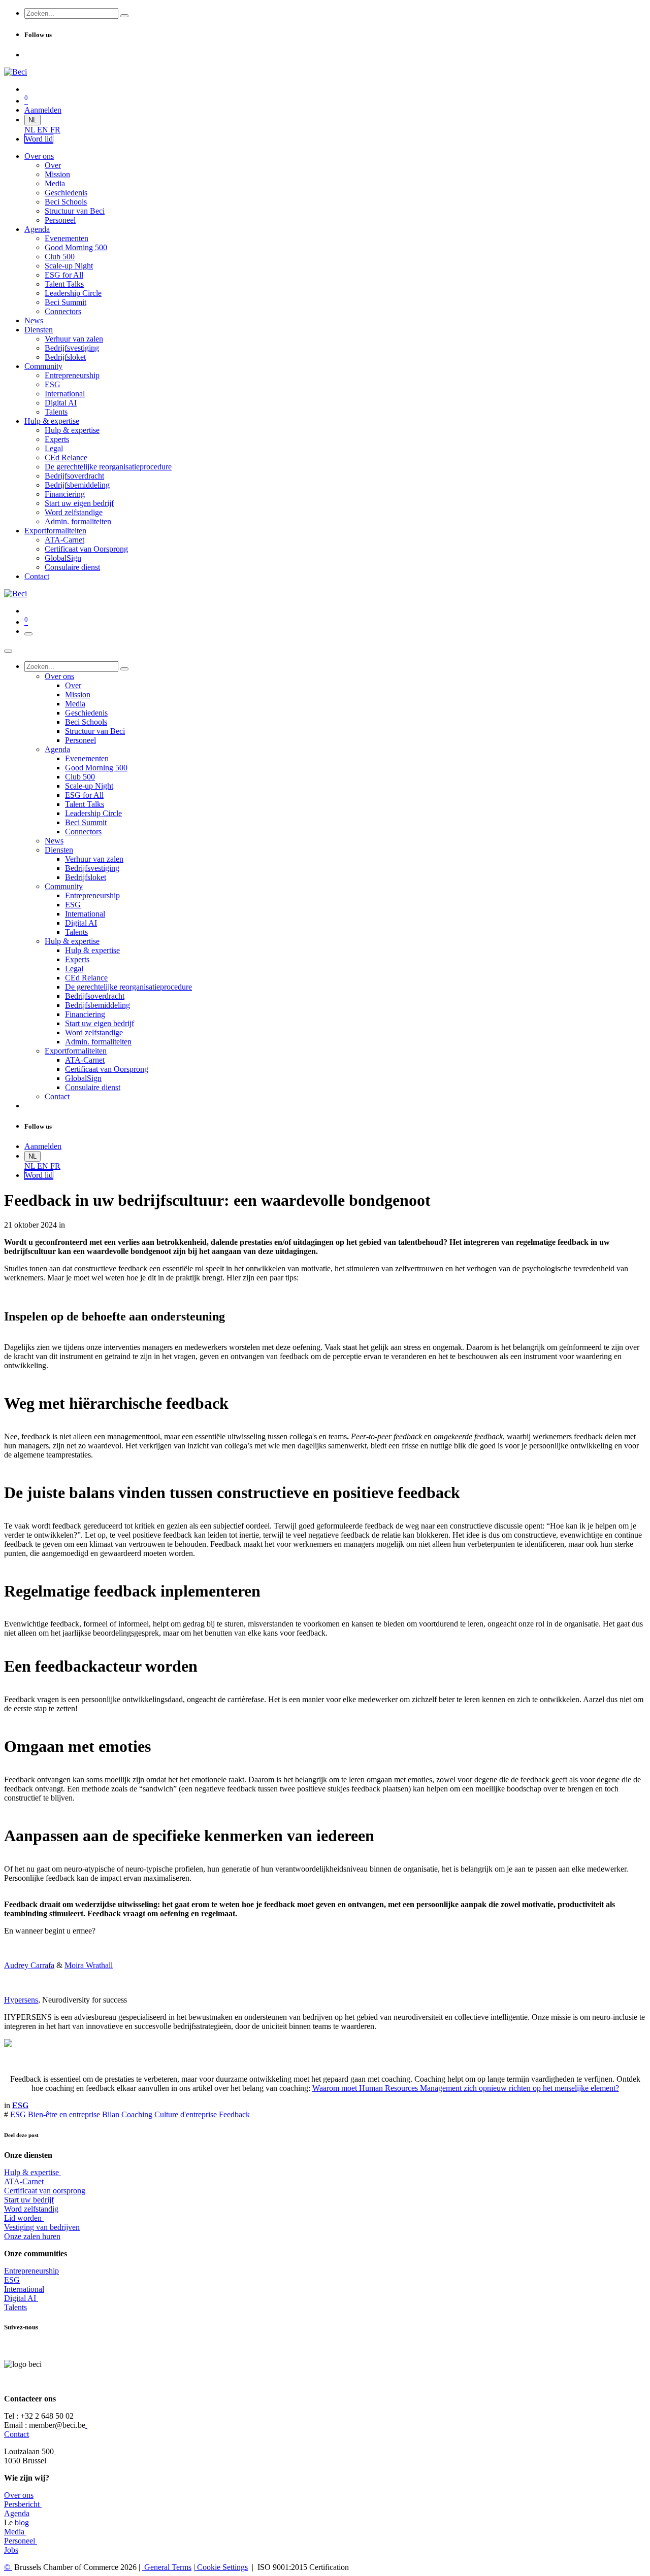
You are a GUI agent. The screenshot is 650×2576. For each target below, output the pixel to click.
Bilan (111, 2114)
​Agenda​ (17, 2513)
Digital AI (20, 2298)
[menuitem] (31, 130)
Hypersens (21, 2000)
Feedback (234, 2114)
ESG (18, 2114)
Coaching (137, 2114)
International (24, 2289)
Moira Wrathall (89, 1965)
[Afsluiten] (8, 651)
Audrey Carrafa (29, 1965)
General (167, 2567)
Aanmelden (43, 110)
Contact (17, 2434)
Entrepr (31, 2271)
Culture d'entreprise (186, 2114)
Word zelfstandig (31, 2209)
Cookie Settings (221, 2567)
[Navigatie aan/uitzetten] (28, 634)
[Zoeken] (124, 16)
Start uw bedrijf (29, 2200)
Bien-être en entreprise (64, 2114)
